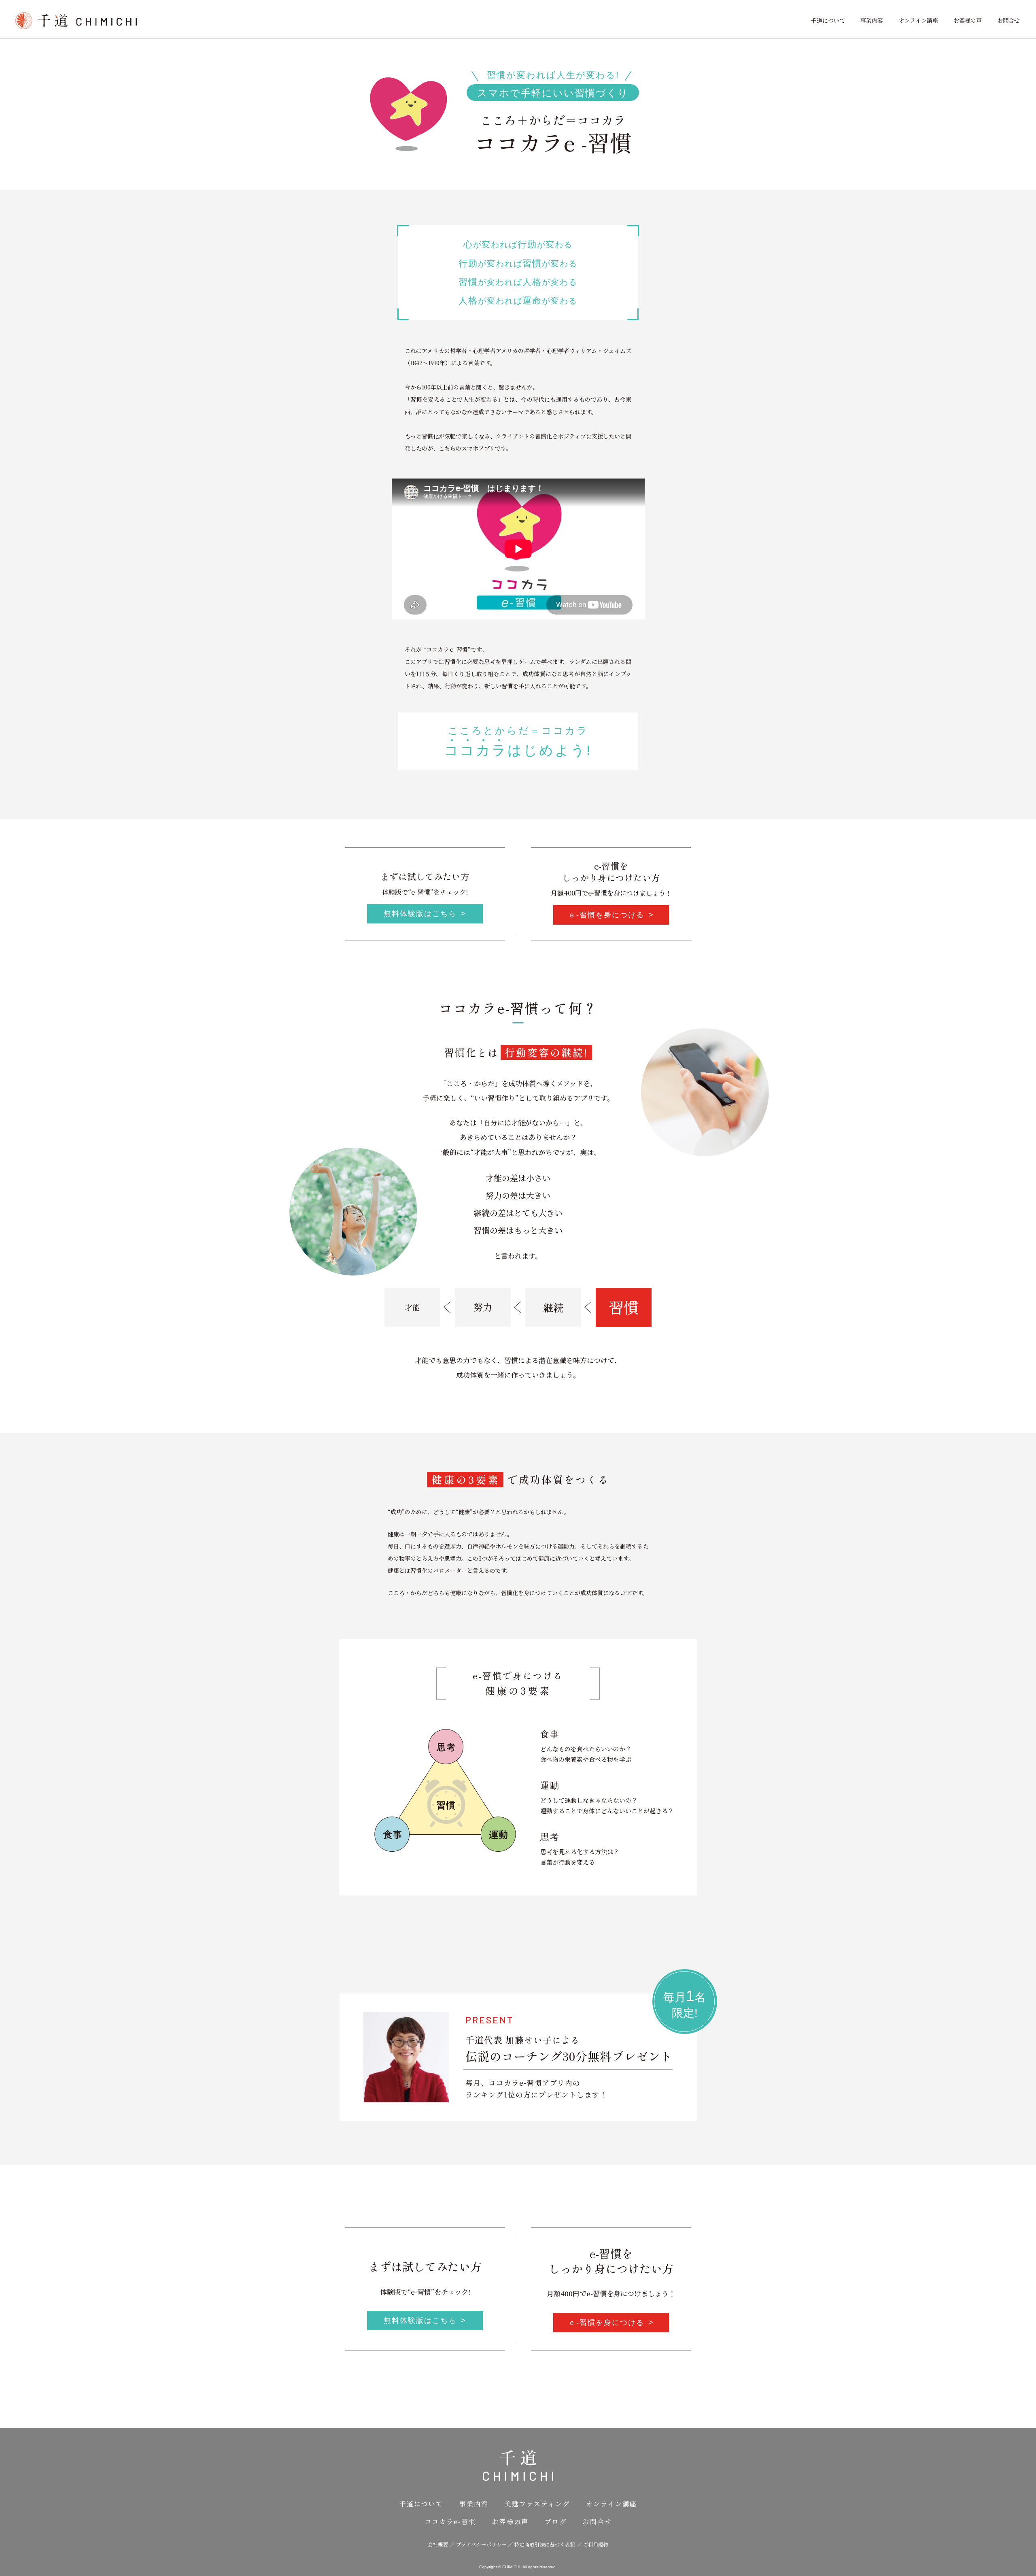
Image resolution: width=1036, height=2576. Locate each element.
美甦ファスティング (537, 2504)
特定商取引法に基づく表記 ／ (549, 2544)
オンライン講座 (918, 20)
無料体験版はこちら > (425, 914)
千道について (828, 20)
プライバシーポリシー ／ (485, 2544)
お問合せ (1008, 20)
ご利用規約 (596, 2544)
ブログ (556, 2522)
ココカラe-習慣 (450, 2522)
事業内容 (872, 20)
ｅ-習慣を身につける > (611, 915)
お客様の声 (968, 20)
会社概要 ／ (442, 2544)
